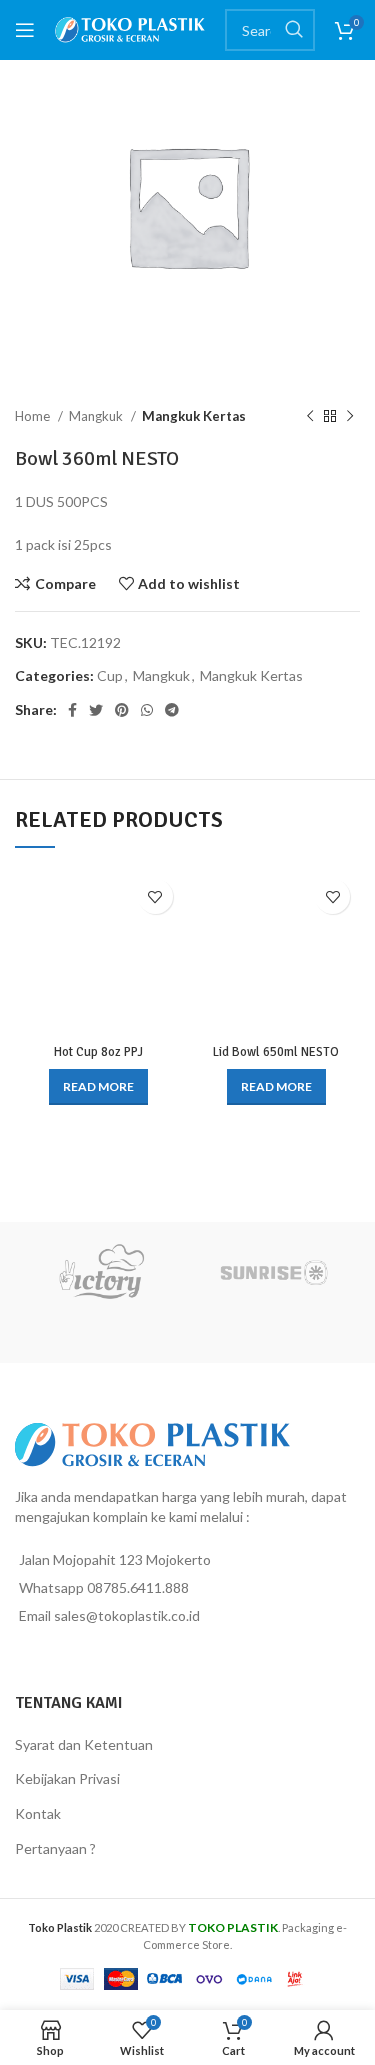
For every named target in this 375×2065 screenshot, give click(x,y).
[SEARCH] (294, 30)
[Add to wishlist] (155, 896)
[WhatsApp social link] (147, 710)
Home (34, 416)
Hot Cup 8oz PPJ (98, 1052)
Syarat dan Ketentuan (84, 1744)
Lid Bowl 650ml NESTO (276, 1052)
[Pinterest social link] (122, 710)
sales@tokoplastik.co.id (127, 1615)
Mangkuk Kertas (194, 416)
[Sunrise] (274, 1272)
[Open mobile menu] (25, 30)
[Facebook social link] (72, 710)
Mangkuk (97, 416)
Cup (110, 675)
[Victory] (101, 1272)
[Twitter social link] (96, 710)
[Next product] (350, 417)
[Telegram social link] (172, 710)
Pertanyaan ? (55, 1848)
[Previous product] (310, 417)
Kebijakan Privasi (67, 1778)
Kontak (38, 1813)
